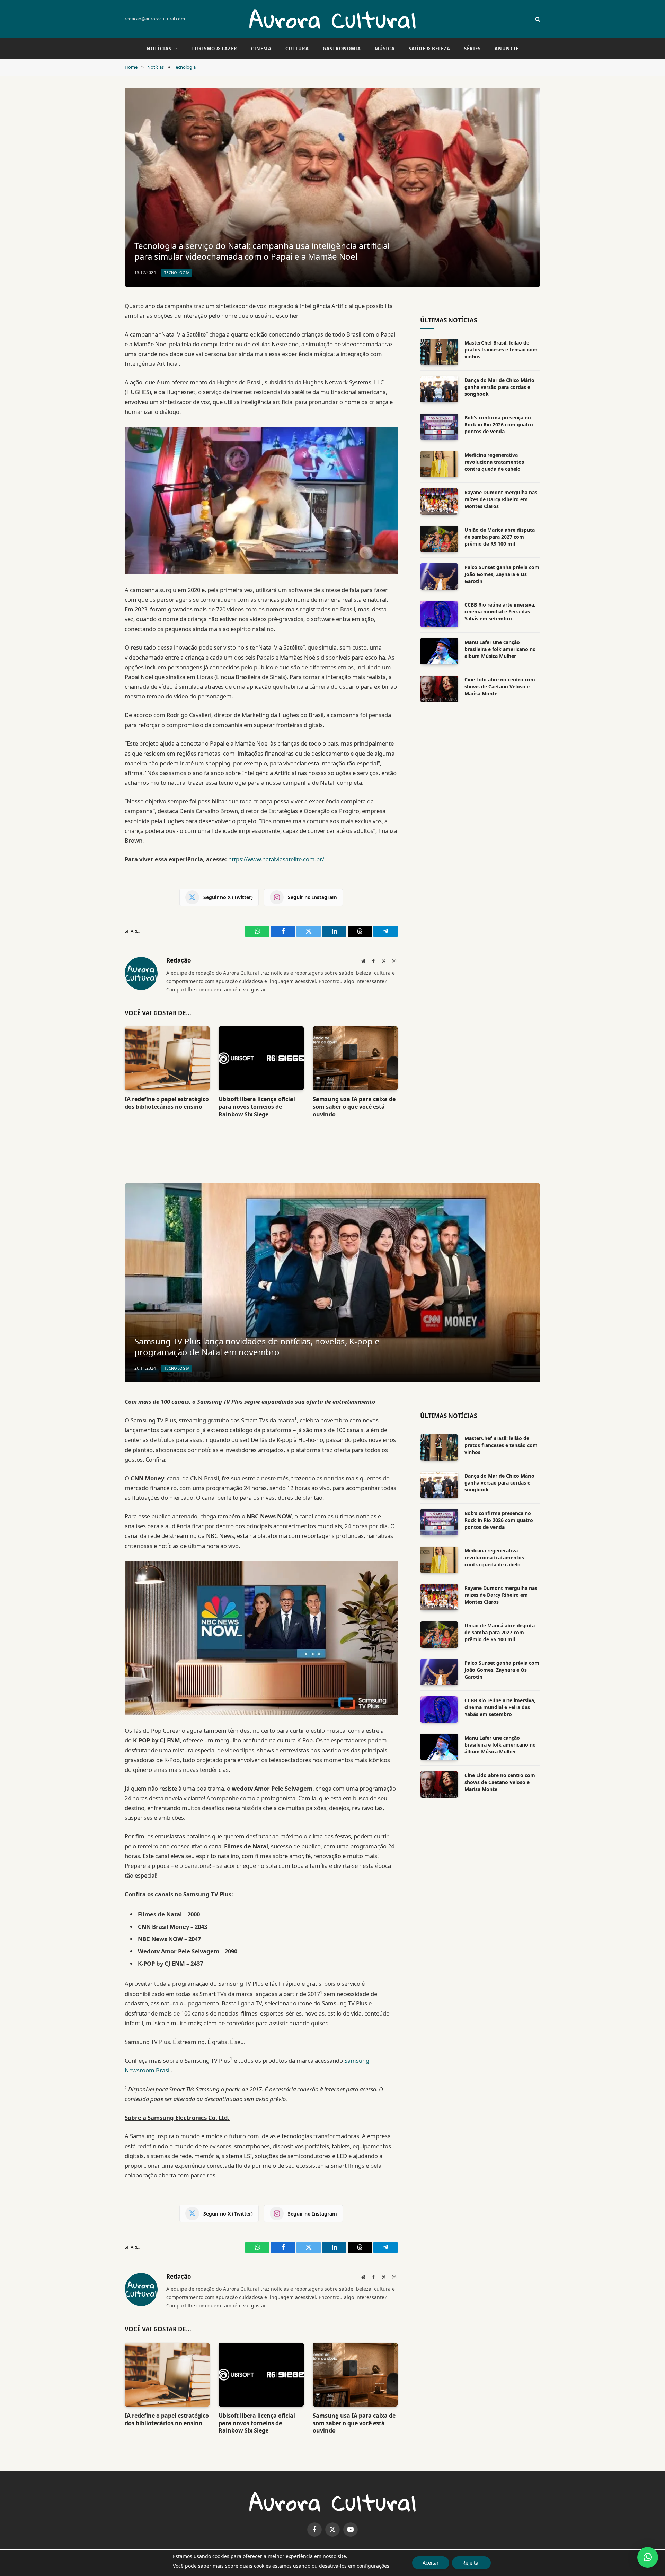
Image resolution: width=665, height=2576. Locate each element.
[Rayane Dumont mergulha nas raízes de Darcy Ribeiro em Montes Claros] (439, 502)
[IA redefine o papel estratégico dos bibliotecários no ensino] (167, 1058)
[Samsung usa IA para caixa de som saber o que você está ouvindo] (355, 1058)
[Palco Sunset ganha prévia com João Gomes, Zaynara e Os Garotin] (439, 576)
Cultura (297, 49)
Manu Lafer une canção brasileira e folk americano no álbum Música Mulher (500, 649)
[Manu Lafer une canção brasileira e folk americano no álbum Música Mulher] (439, 651)
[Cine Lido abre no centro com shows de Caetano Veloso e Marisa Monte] (439, 689)
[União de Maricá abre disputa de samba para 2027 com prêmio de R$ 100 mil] (439, 539)
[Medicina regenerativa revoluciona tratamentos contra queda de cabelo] (439, 464)
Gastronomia (342, 49)
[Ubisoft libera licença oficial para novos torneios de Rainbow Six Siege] (261, 1058)
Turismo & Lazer (215, 49)
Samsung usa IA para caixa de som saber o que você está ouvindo (354, 1107)
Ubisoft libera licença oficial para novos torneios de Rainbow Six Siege (257, 1107)
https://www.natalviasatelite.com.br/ (276, 859)
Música (385, 49)
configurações (373, 2566)
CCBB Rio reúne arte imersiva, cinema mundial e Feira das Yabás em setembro (500, 612)
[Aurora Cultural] (332, 19)
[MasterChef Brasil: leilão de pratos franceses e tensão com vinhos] (439, 352)
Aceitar (431, 2563)
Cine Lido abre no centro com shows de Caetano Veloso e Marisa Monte (500, 686)
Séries (472, 49)
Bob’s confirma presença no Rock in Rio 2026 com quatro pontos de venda (499, 424)
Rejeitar (471, 2563)
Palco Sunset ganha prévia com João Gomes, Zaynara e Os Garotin (502, 574)
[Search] (537, 19)
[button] (648, 2557)
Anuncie (506, 49)
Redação (179, 960)
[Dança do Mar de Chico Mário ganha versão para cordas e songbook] (439, 389)
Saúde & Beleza (430, 49)
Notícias (159, 49)
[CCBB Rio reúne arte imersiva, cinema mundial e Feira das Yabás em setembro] (439, 614)
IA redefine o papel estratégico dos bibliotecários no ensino (167, 1103)
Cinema (261, 49)
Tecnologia (177, 273)
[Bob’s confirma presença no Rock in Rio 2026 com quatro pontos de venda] (439, 427)
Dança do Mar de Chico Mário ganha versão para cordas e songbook (499, 387)
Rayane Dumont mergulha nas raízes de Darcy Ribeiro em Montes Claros (501, 499)
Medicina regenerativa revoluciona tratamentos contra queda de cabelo (494, 462)
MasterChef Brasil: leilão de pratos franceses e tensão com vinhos (501, 350)
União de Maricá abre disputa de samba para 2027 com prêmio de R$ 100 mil (500, 537)
